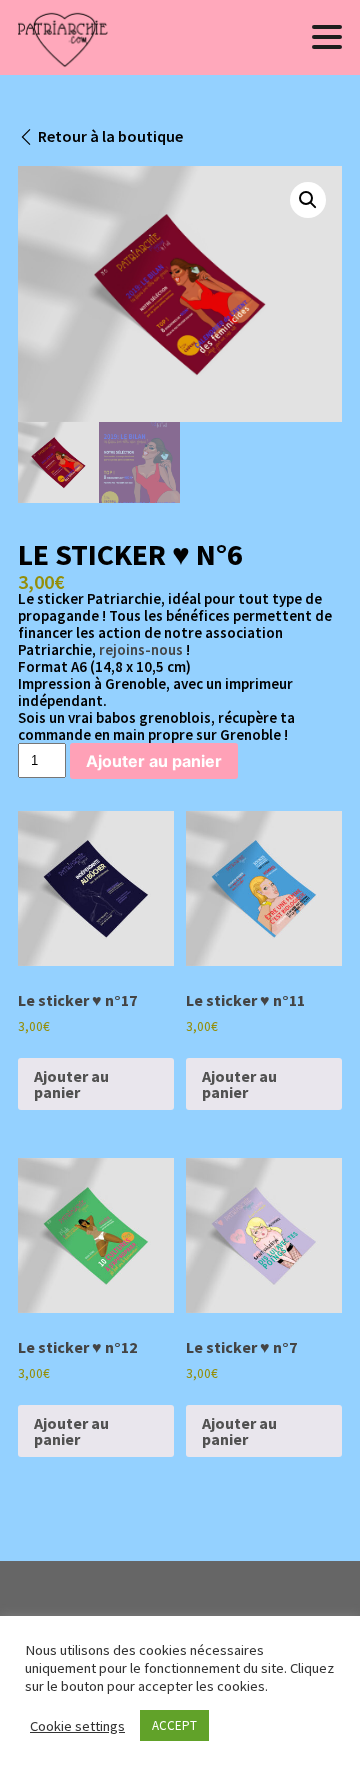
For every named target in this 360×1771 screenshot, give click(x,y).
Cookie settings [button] (77, 1726)
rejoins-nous (141, 649)
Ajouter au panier (154, 761)
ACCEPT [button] (174, 1725)
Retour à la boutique (110, 136)
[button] (308, 200)
